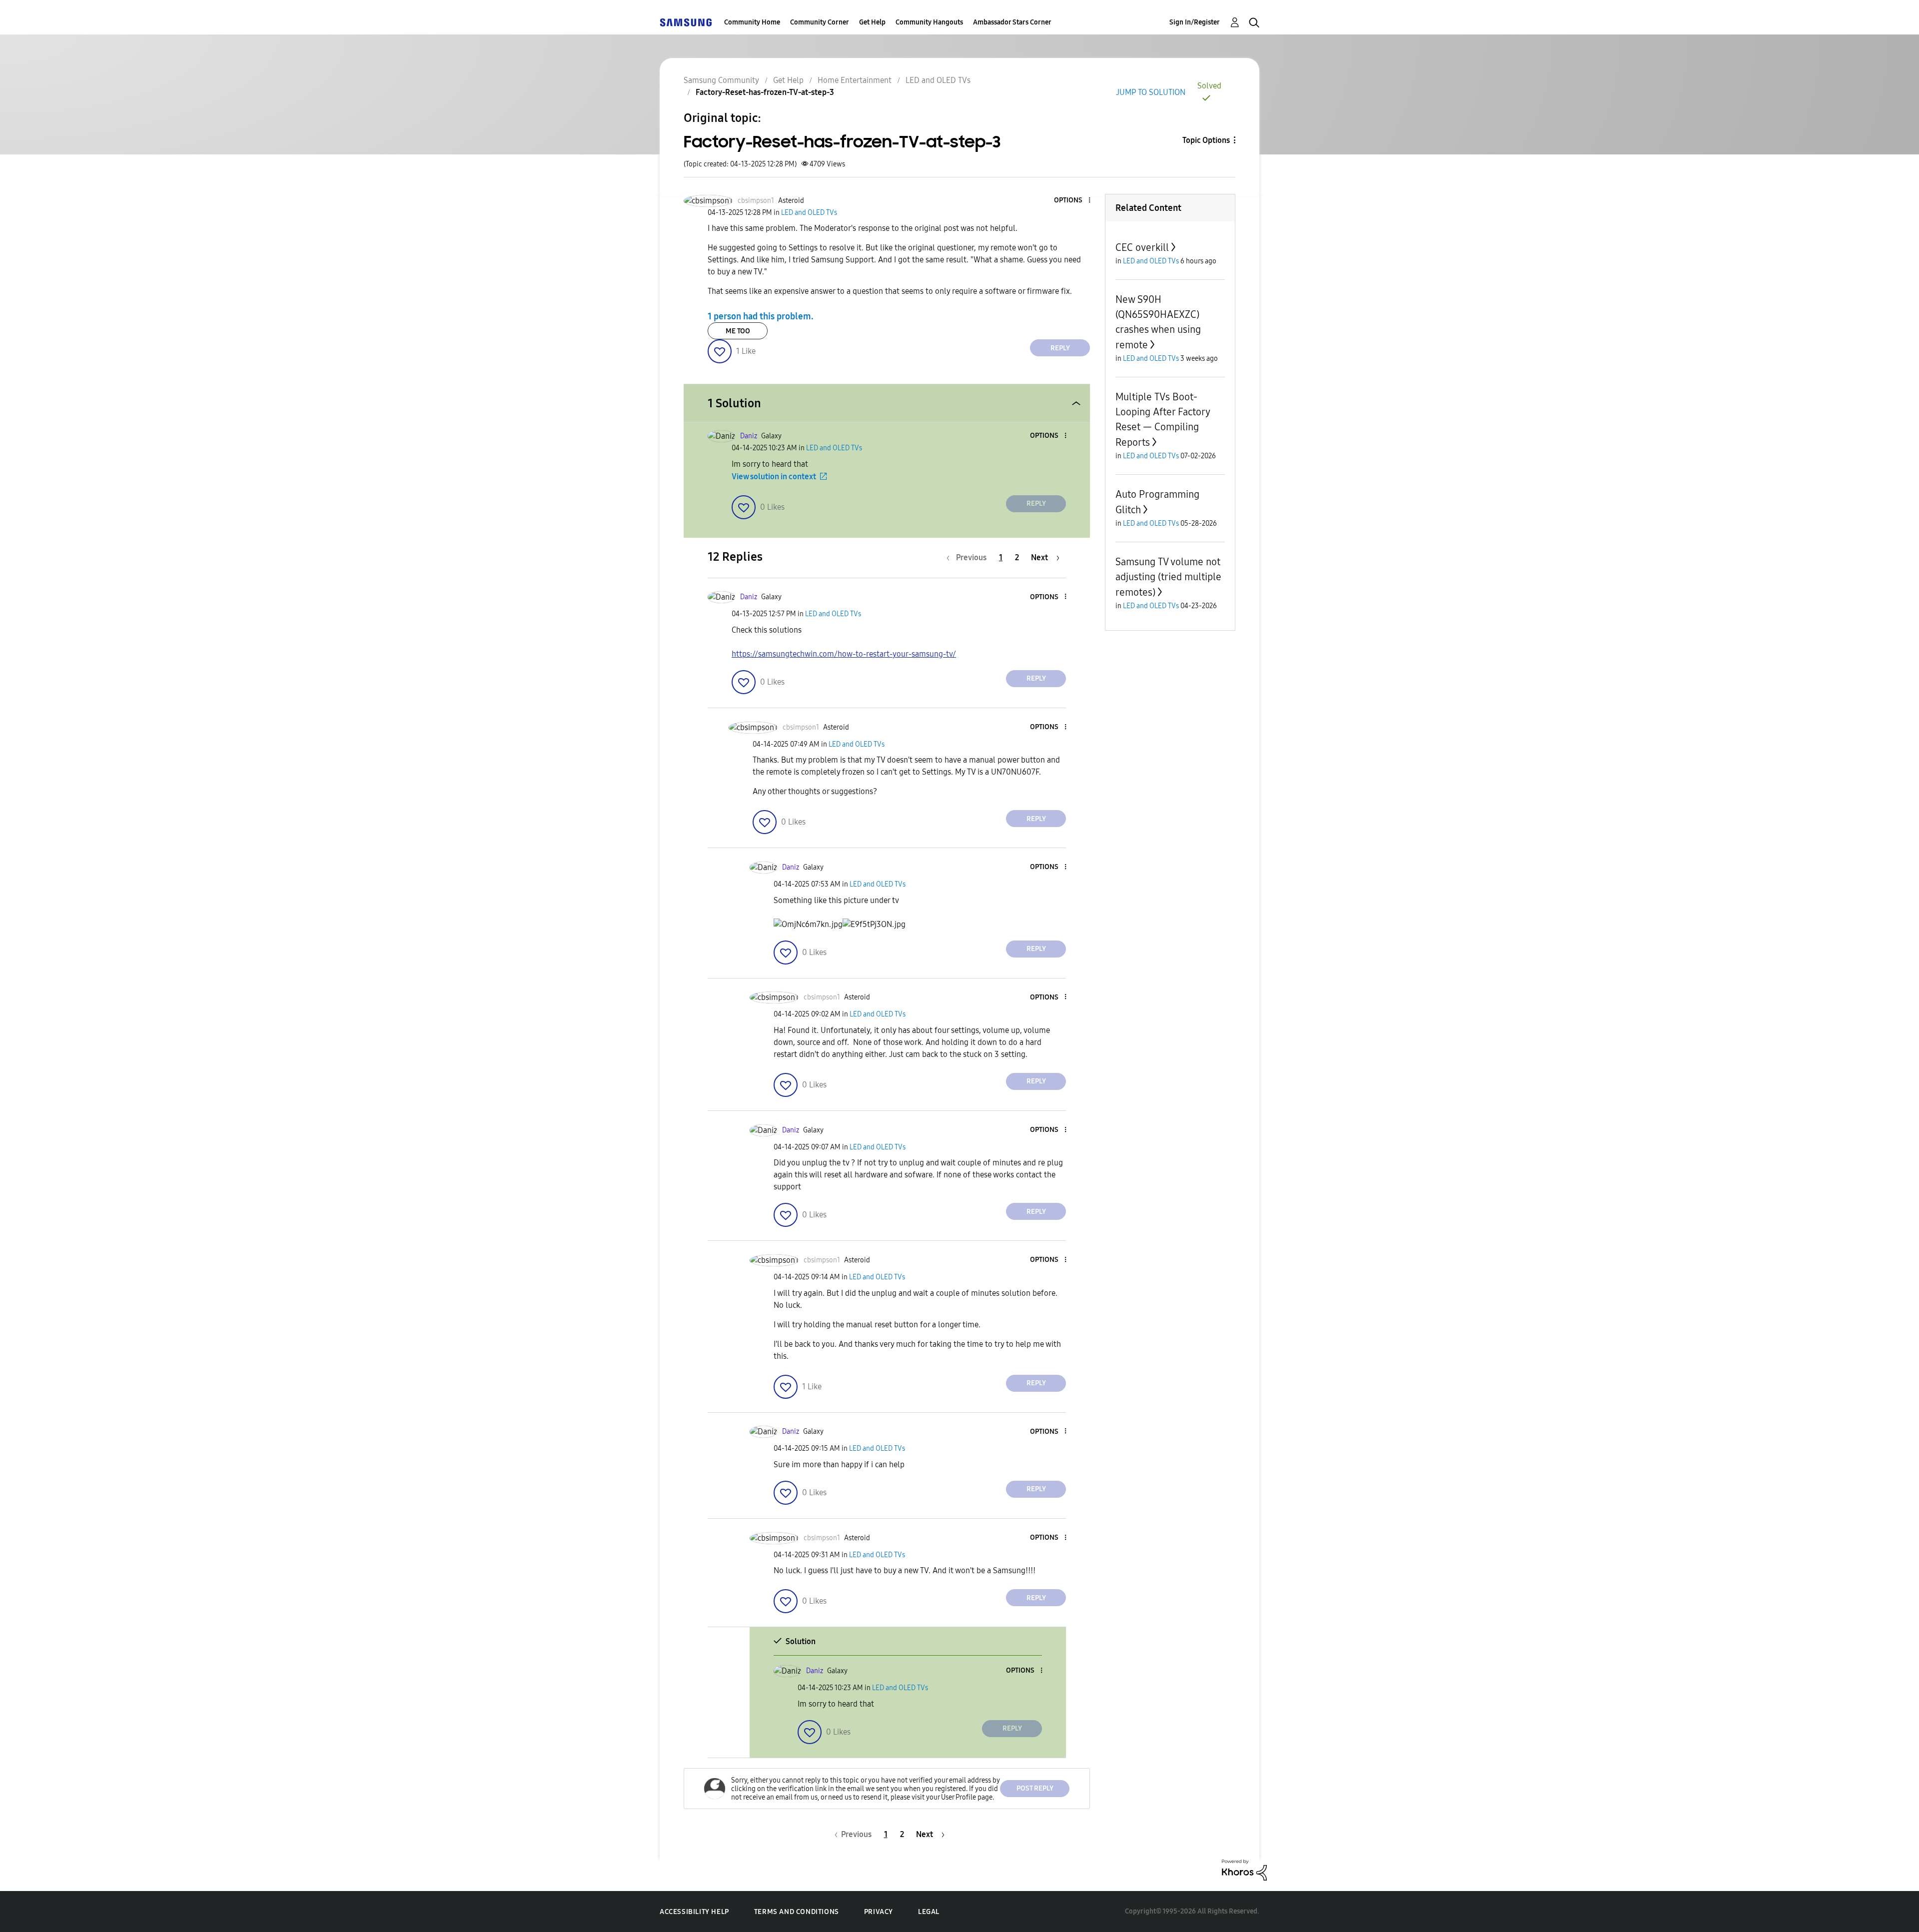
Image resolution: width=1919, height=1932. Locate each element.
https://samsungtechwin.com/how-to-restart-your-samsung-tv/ (844, 654)
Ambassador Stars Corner (1012, 22)
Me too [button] (738, 331)
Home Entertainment (855, 80)
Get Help (872, 22)
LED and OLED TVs (938, 80)
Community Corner (820, 22)
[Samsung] (686, 22)
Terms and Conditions (797, 1912)
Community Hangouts (929, 22)
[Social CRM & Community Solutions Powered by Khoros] (1244, 1869)
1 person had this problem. (761, 316)
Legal (929, 1912)
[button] (1073, 201)
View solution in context (774, 477)
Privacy (879, 1912)
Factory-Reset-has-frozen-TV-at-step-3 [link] (765, 92)
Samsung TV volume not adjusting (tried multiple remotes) (1168, 577)
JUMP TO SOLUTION (1151, 92)
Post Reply (1035, 1788)
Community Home (752, 22)
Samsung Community (721, 80)
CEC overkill (1142, 247)
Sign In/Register (1195, 22)
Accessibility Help (694, 1912)
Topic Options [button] (1206, 140)
